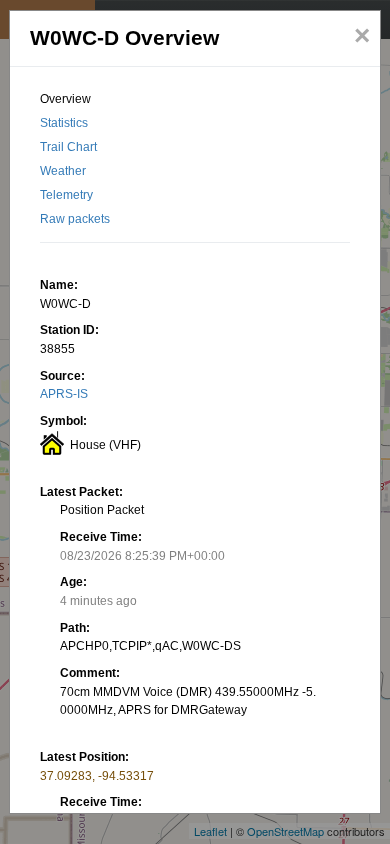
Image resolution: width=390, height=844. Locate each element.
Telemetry (66, 195)
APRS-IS (64, 394)
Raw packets (75, 219)
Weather (63, 171)
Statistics (64, 123)
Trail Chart (68, 147)
